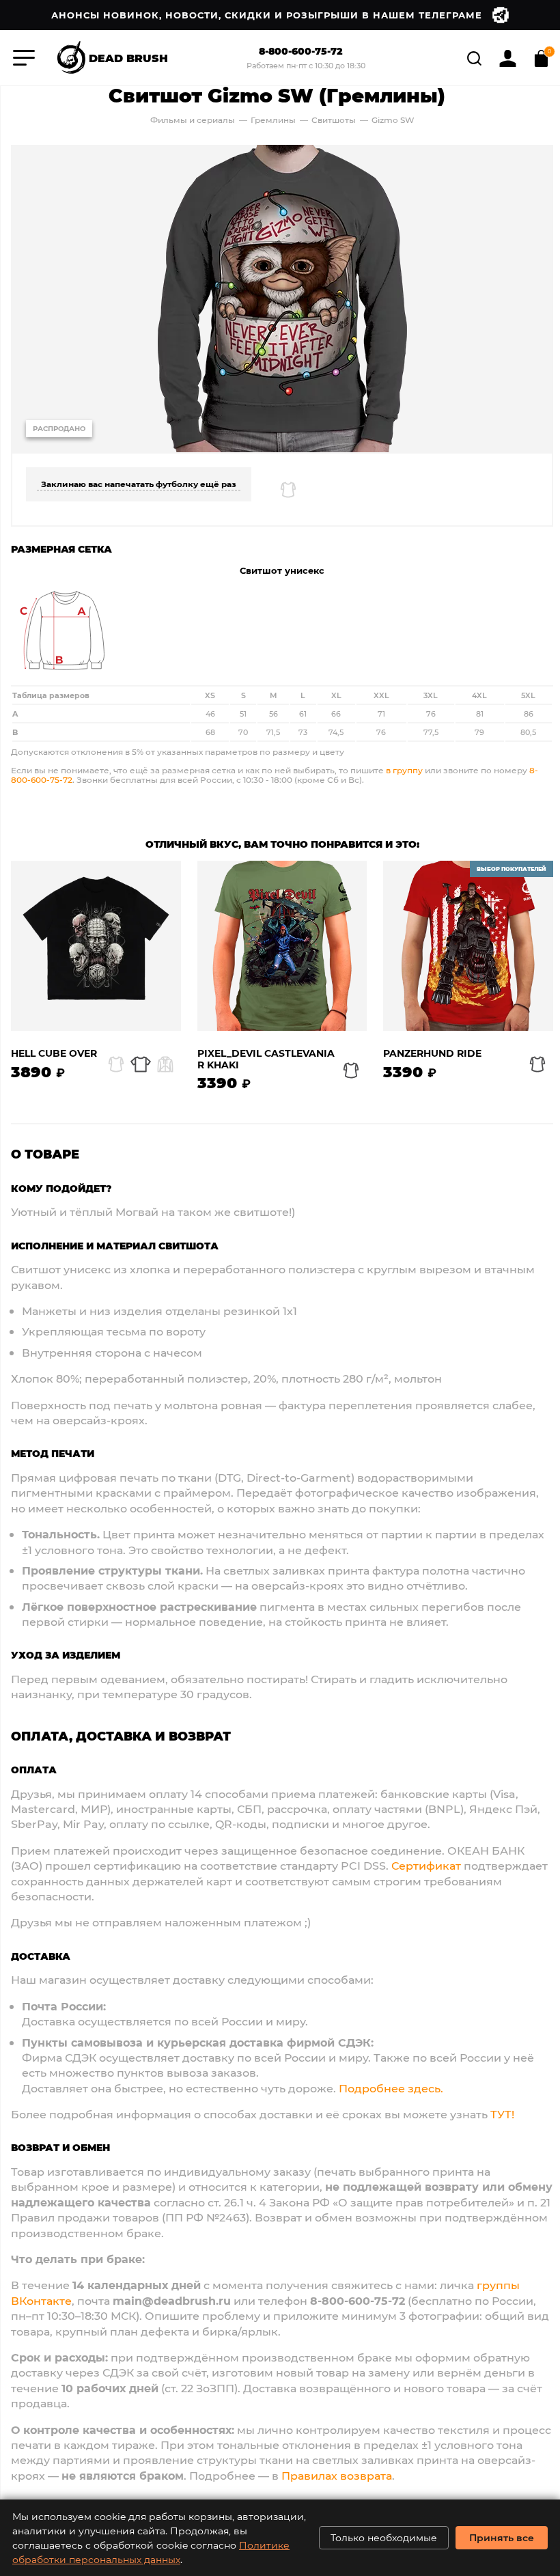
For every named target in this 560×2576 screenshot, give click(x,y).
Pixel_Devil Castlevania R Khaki (266, 1060)
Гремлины (273, 120)
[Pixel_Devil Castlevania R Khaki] (282, 946)
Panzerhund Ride (432, 1054)
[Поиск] (476, 56)
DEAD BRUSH (128, 57)
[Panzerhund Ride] (468, 946)
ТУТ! (502, 2114)
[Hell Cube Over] (96, 946)
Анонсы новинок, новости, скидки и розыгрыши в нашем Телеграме (267, 15)
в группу (404, 770)
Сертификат (426, 1865)
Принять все (502, 2537)
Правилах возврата (337, 2475)
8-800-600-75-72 (301, 52)
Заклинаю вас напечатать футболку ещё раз (139, 484)
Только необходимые (384, 2537)
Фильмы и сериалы (193, 120)
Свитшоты (335, 120)
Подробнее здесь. (391, 2088)
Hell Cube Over (54, 1054)
